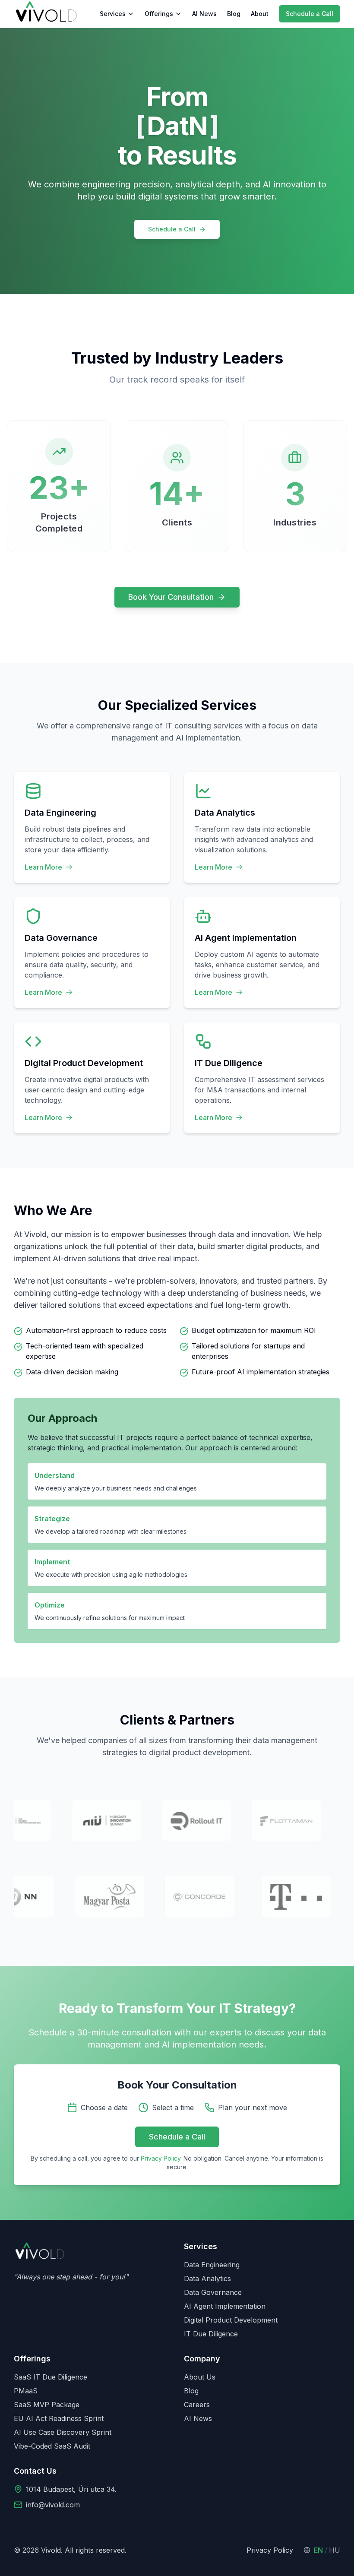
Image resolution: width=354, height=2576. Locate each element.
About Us (200, 2377)
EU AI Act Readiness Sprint (59, 2418)
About (260, 14)
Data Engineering (212, 2265)
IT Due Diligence (211, 2334)
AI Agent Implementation (225, 2306)
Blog (234, 14)
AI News (204, 14)
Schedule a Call (310, 14)
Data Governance (213, 2292)
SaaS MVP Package (47, 2405)
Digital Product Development (231, 2320)
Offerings (159, 14)
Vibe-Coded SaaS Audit (52, 2446)
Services (113, 14)
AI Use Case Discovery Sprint (63, 2432)
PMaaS (26, 2391)
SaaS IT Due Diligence (51, 2377)
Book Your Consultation (171, 597)
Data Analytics (207, 2279)
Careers (197, 2405)
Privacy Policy (161, 2158)
